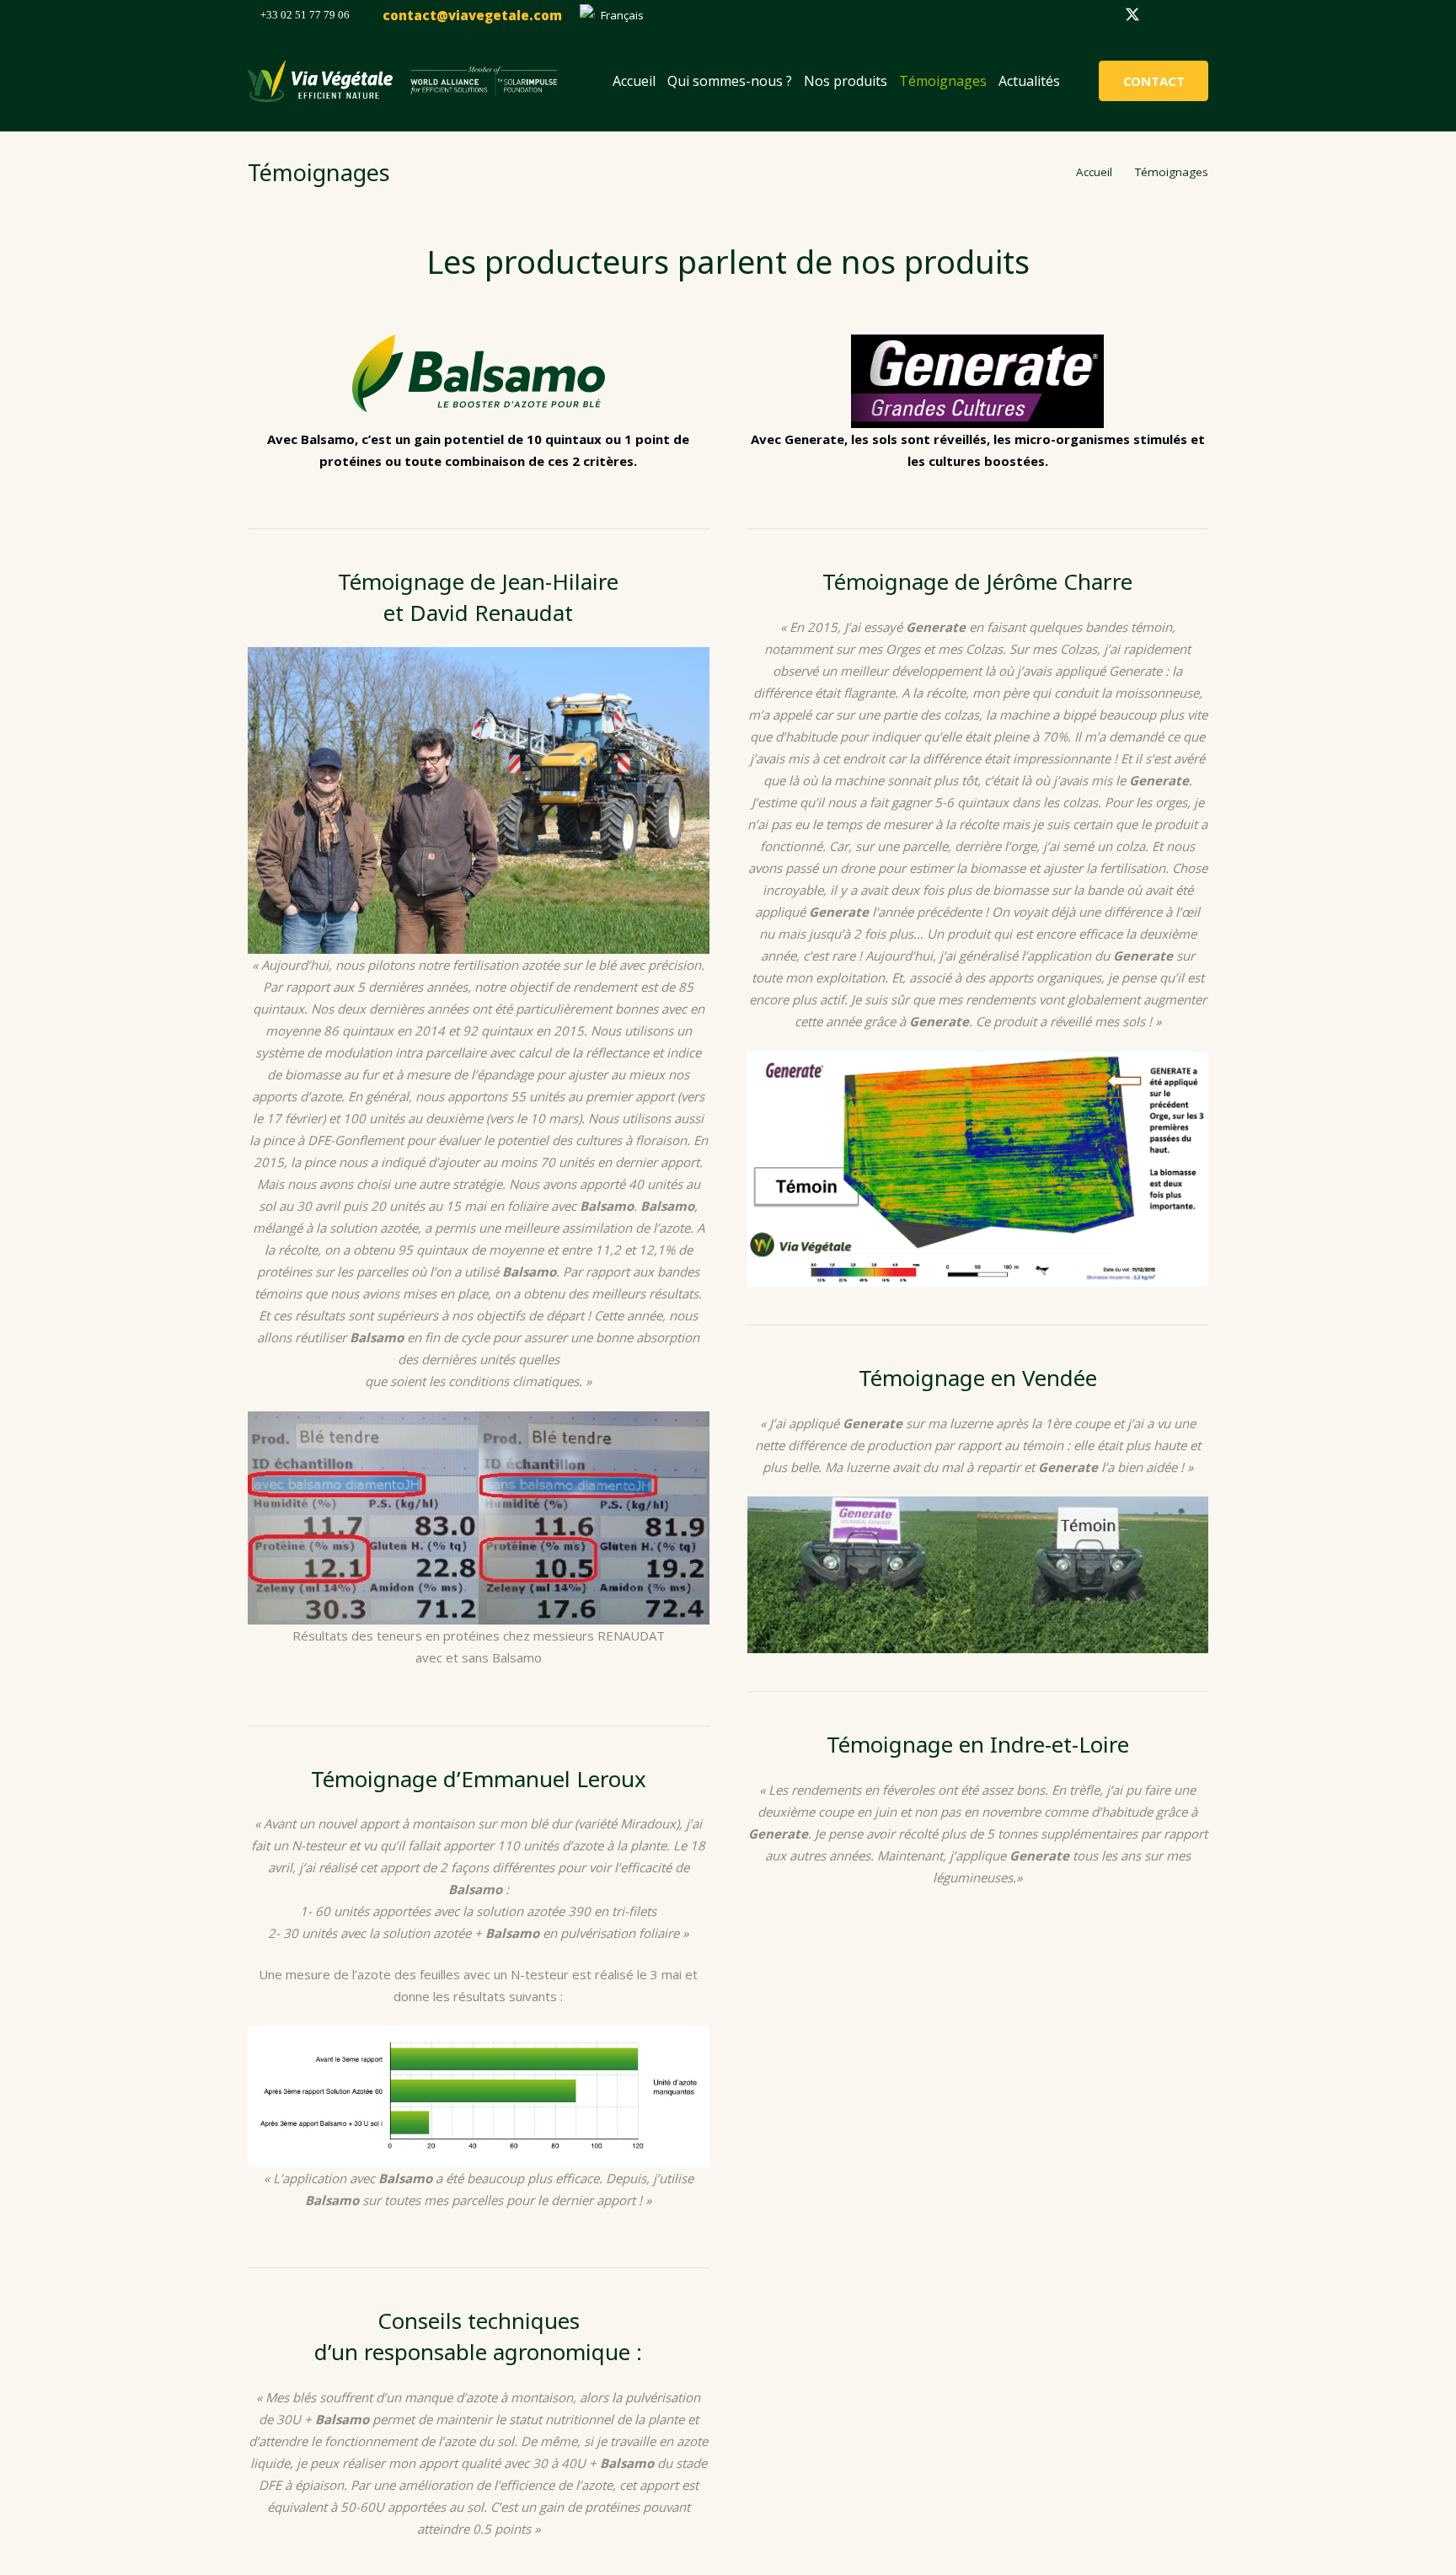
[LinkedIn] (1163, 15)
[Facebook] (1102, 15)
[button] (618, 15)
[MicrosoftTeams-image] (320, 81)
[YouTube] (1193, 15)
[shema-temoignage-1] (479, 2096)
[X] (1132, 15)
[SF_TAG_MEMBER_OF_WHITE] (484, 81)
